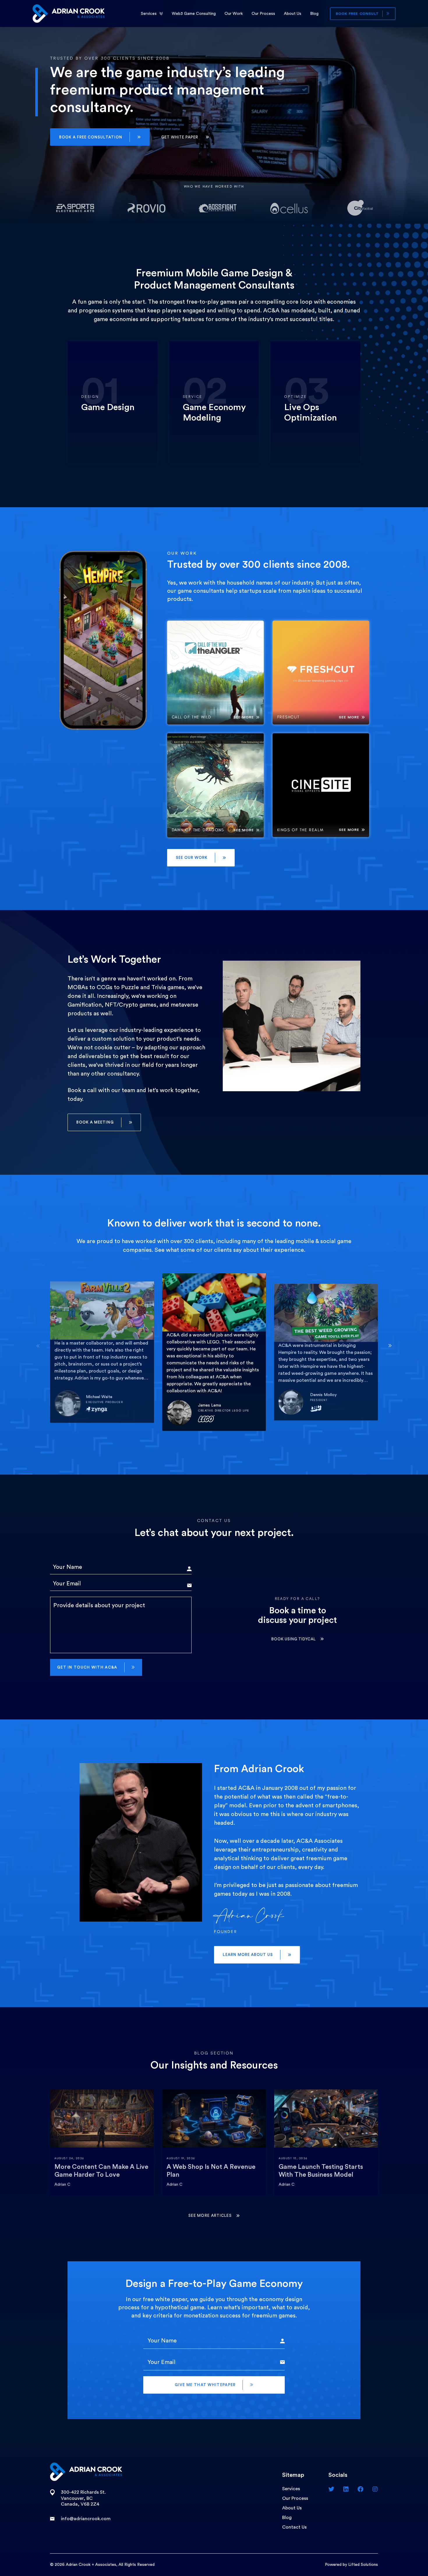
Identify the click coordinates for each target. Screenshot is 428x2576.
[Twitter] (331, 2489)
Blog (314, 14)
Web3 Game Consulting (194, 14)
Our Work (234, 14)
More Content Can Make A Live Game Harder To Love (101, 2171)
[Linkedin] (346, 2489)
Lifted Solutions (363, 2565)
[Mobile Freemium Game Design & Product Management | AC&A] (69, 13)
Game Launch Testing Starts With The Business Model (321, 2171)
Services (149, 14)
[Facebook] (360, 2489)
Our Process (263, 14)
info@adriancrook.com (86, 2519)
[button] (100, 137)
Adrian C (62, 2185)
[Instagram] (375, 2489)
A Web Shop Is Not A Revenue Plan (211, 2171)
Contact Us (294, 2527)
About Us (293, 14)
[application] (161, 14)
